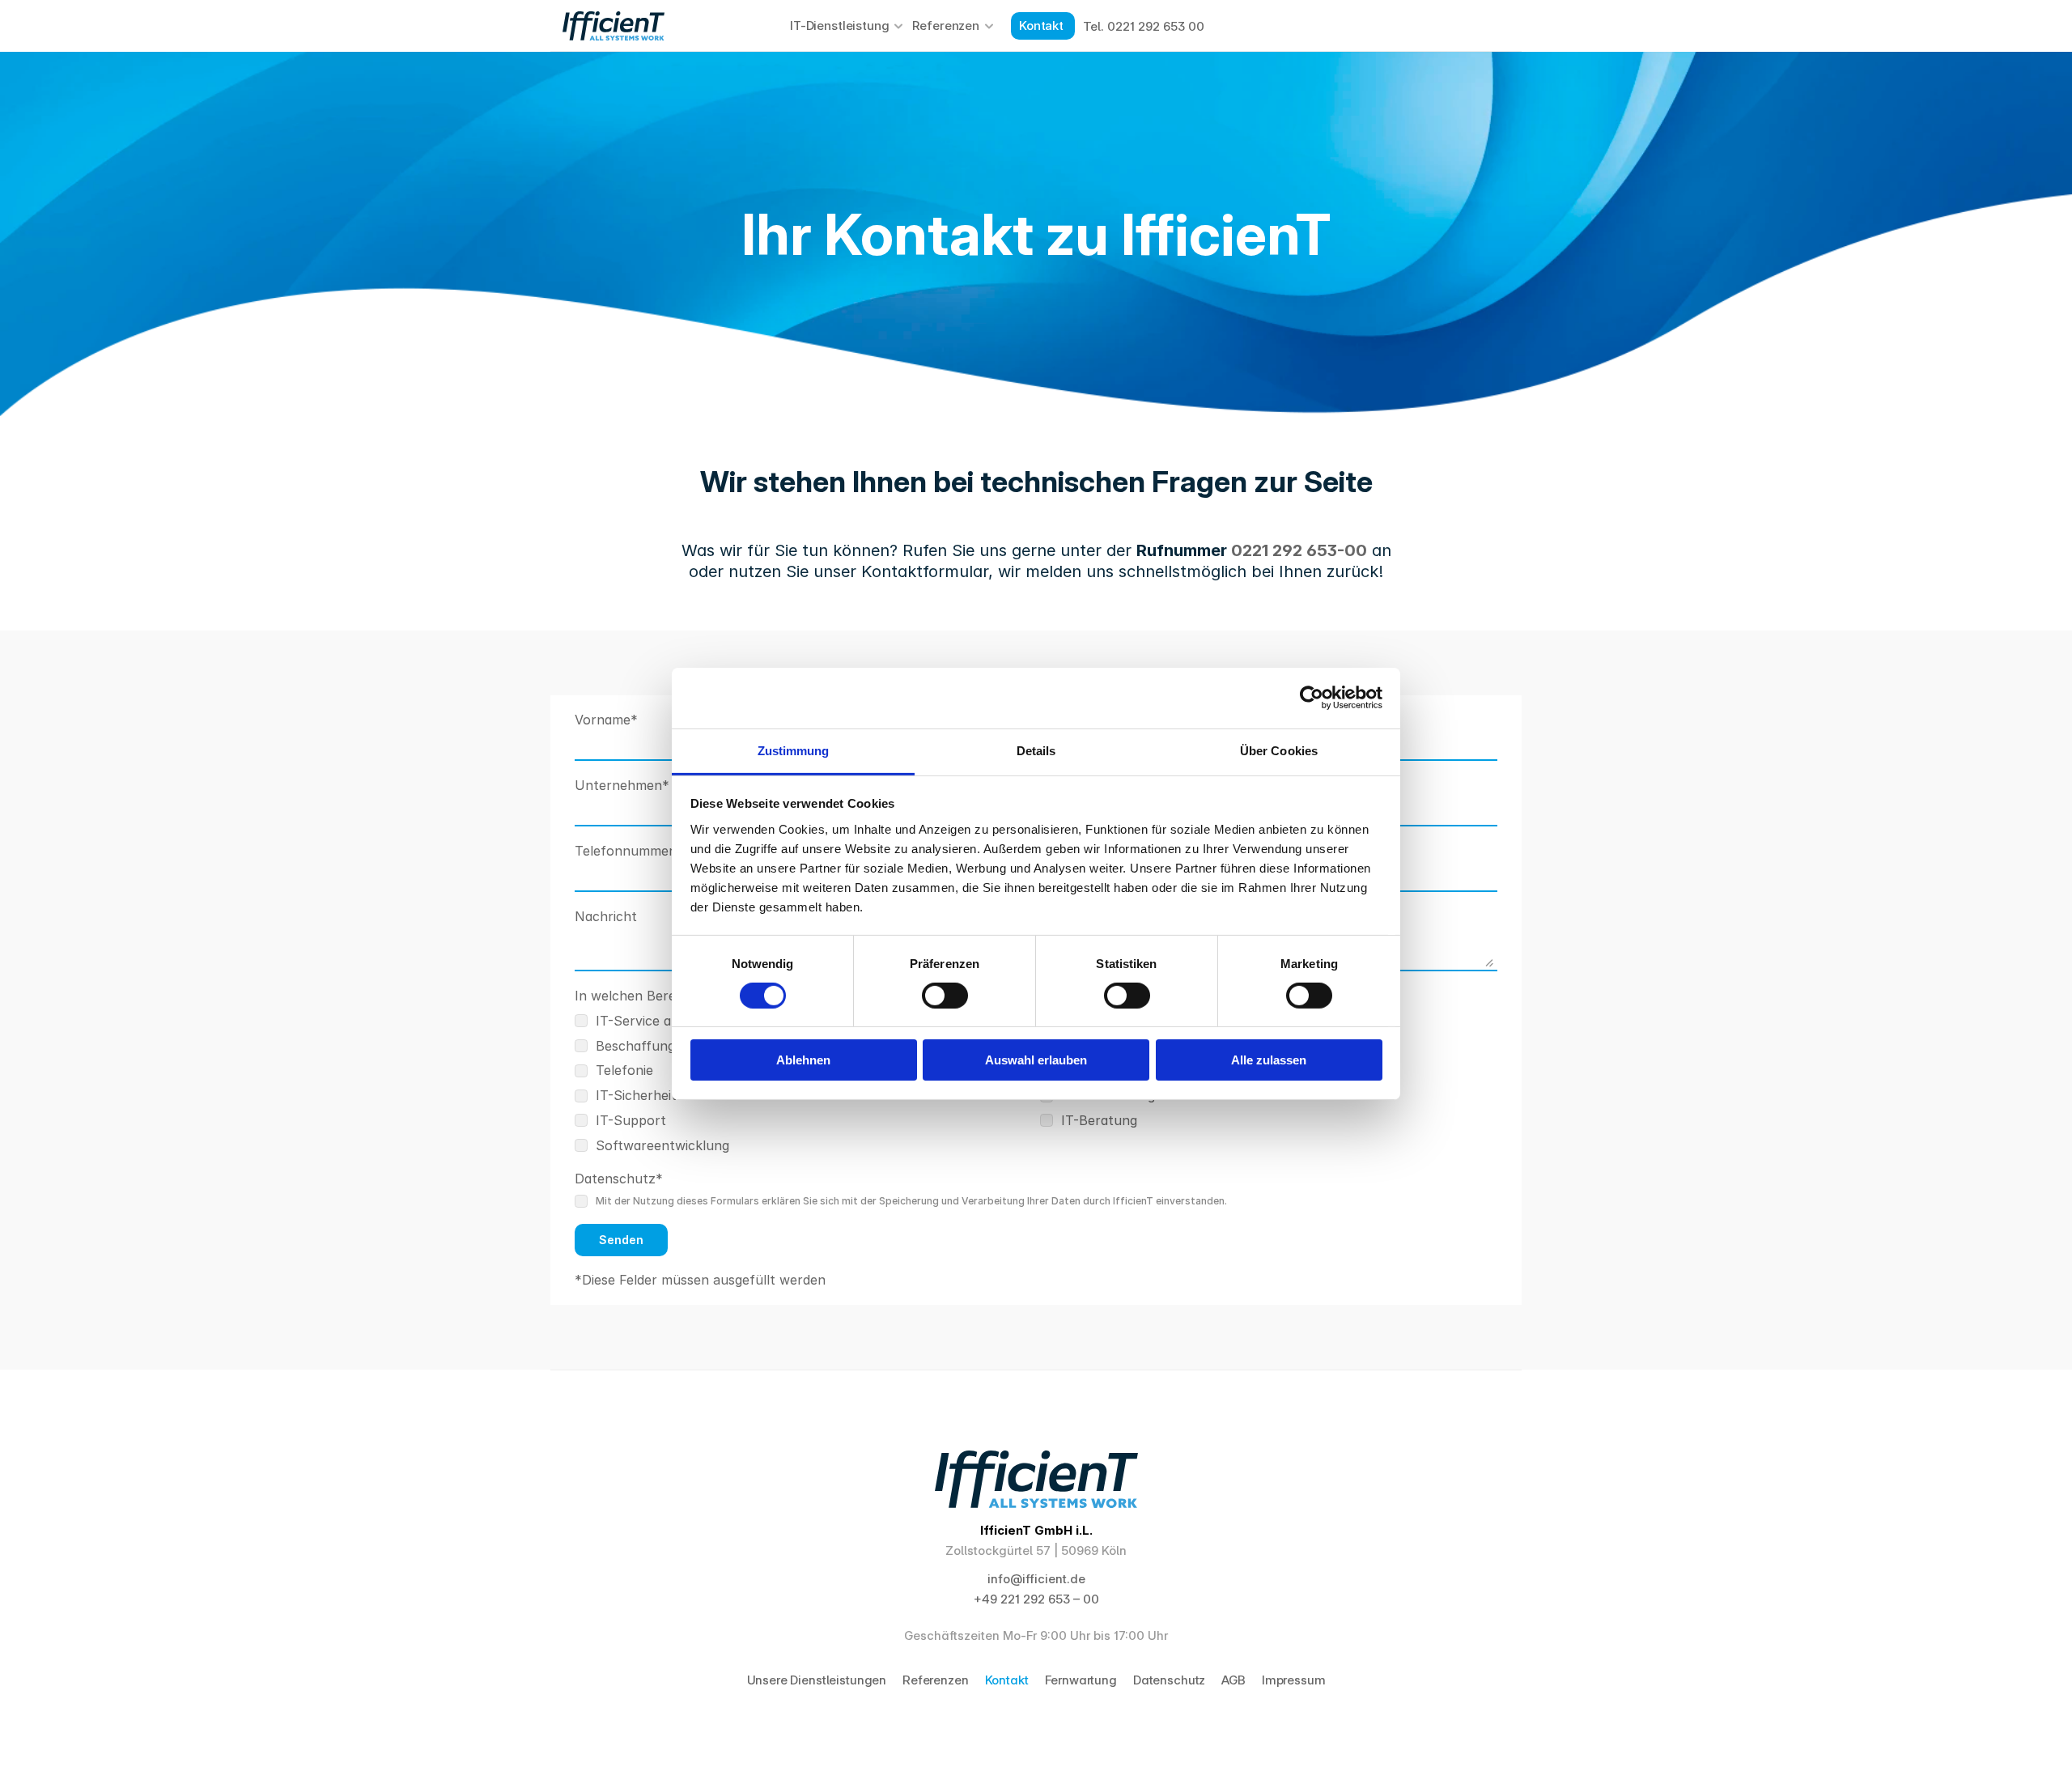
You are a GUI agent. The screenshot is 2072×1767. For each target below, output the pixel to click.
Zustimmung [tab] (794, 750)
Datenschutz (1169, 1680)
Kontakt (1007, 1680)
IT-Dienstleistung (839, 25)
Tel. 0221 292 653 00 (1144, 26)
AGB (1233, 1680)
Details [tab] (1036, 750)
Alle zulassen (1269, 1060)
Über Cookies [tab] (1279, 750)
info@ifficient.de (1036, 1579)
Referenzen (946, 25)
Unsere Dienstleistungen (817, 1680)
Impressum (1294, 1680)
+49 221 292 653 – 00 (1036, 1599)
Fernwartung (1081, 1680)
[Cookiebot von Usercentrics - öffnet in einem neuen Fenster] (1312, 698)
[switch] (945, 996)
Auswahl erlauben (1036, 1060)
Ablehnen (803, 1060)
